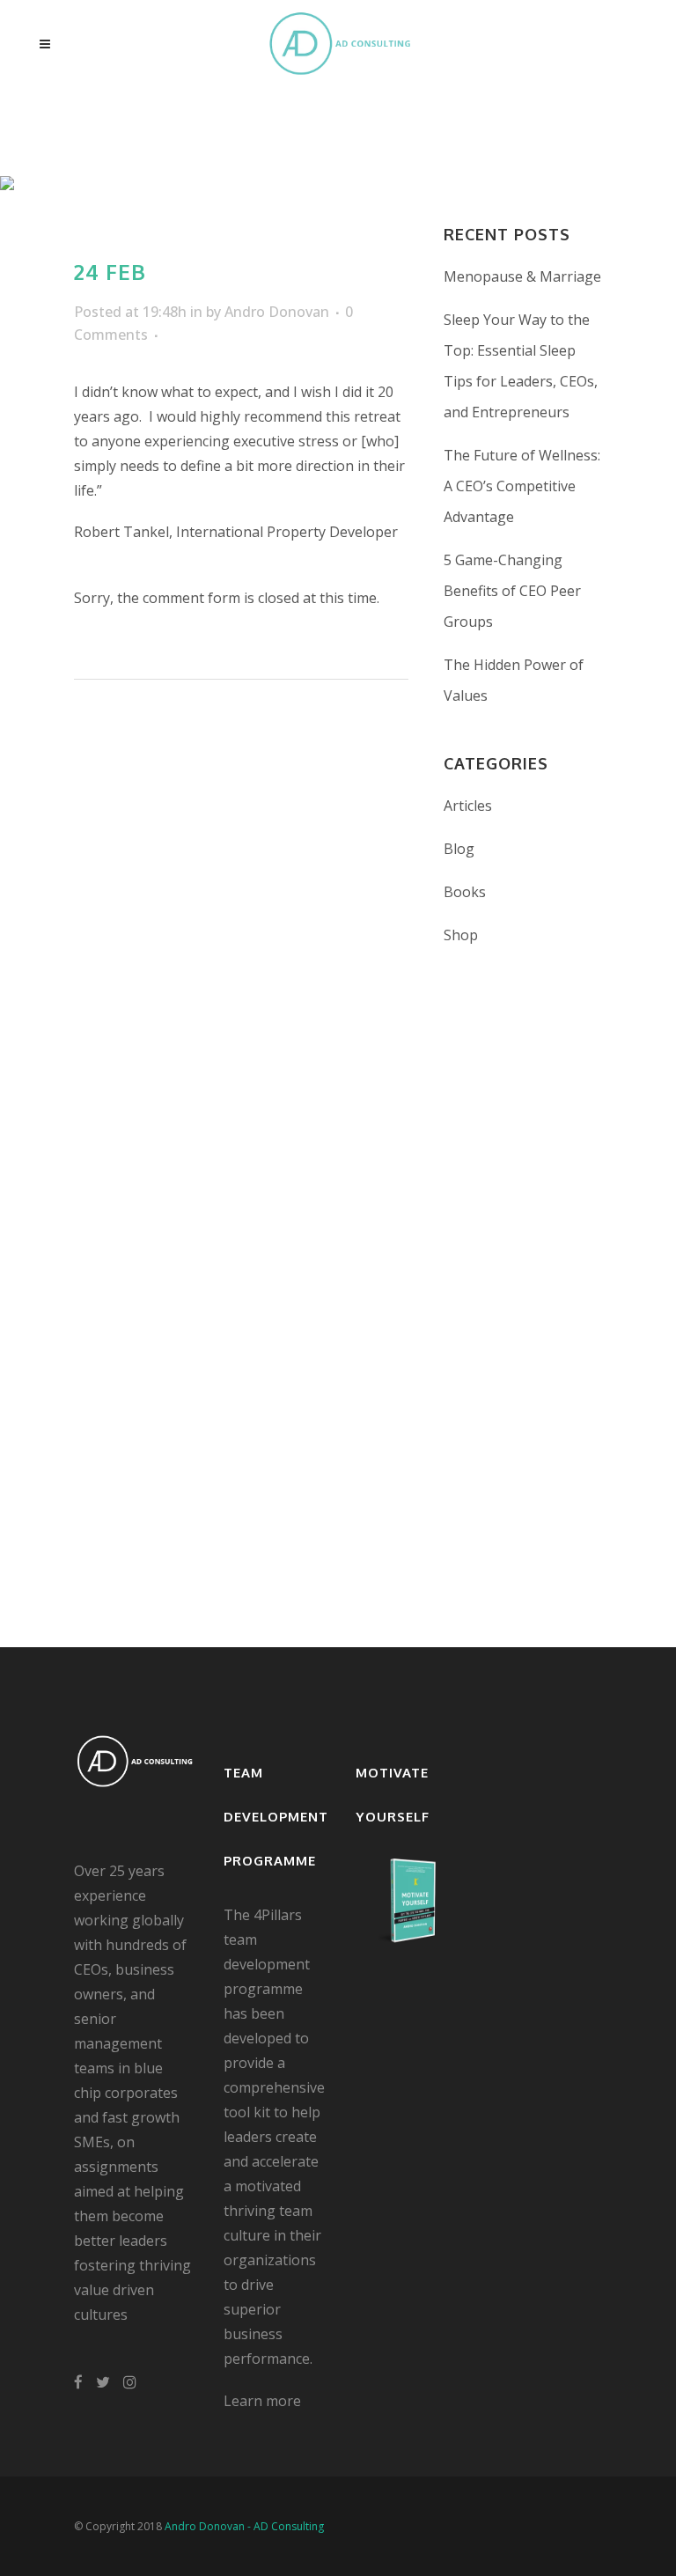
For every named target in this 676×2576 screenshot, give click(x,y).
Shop (461, 935)
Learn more (262, 2401)
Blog (459, 849)
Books (465, 892)
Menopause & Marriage (522, 276)
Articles (468, 806)
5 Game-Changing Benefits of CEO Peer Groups (512, 591)
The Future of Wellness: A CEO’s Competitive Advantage (522, 486)
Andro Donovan (277, 312)
